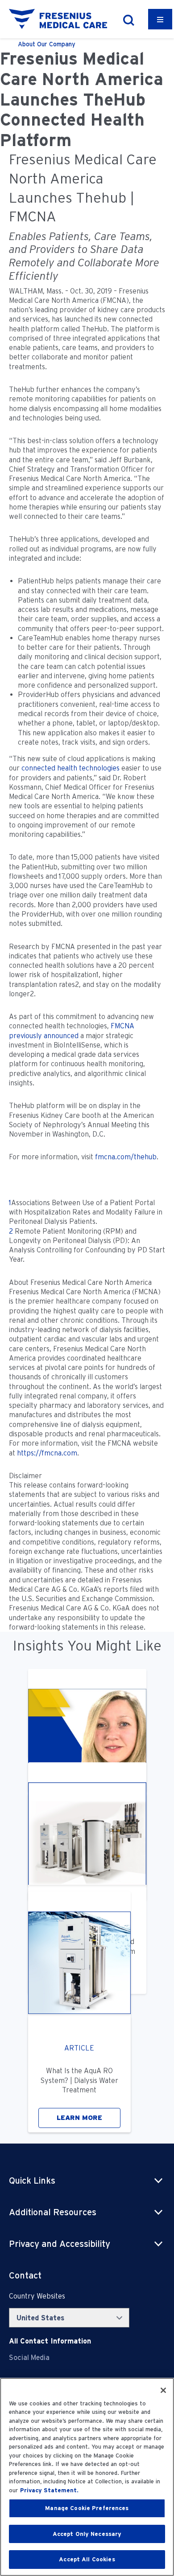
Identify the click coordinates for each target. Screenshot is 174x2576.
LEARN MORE (79, 2118)
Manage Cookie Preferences (87, 2508)
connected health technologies (70, 768)
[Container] (160, 19)
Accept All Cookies (87, 2559)
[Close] (163, 2390)
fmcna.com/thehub (126, 1157)
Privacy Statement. (49, 2490)
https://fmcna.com (47, 1453)
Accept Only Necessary (87, 2534)
